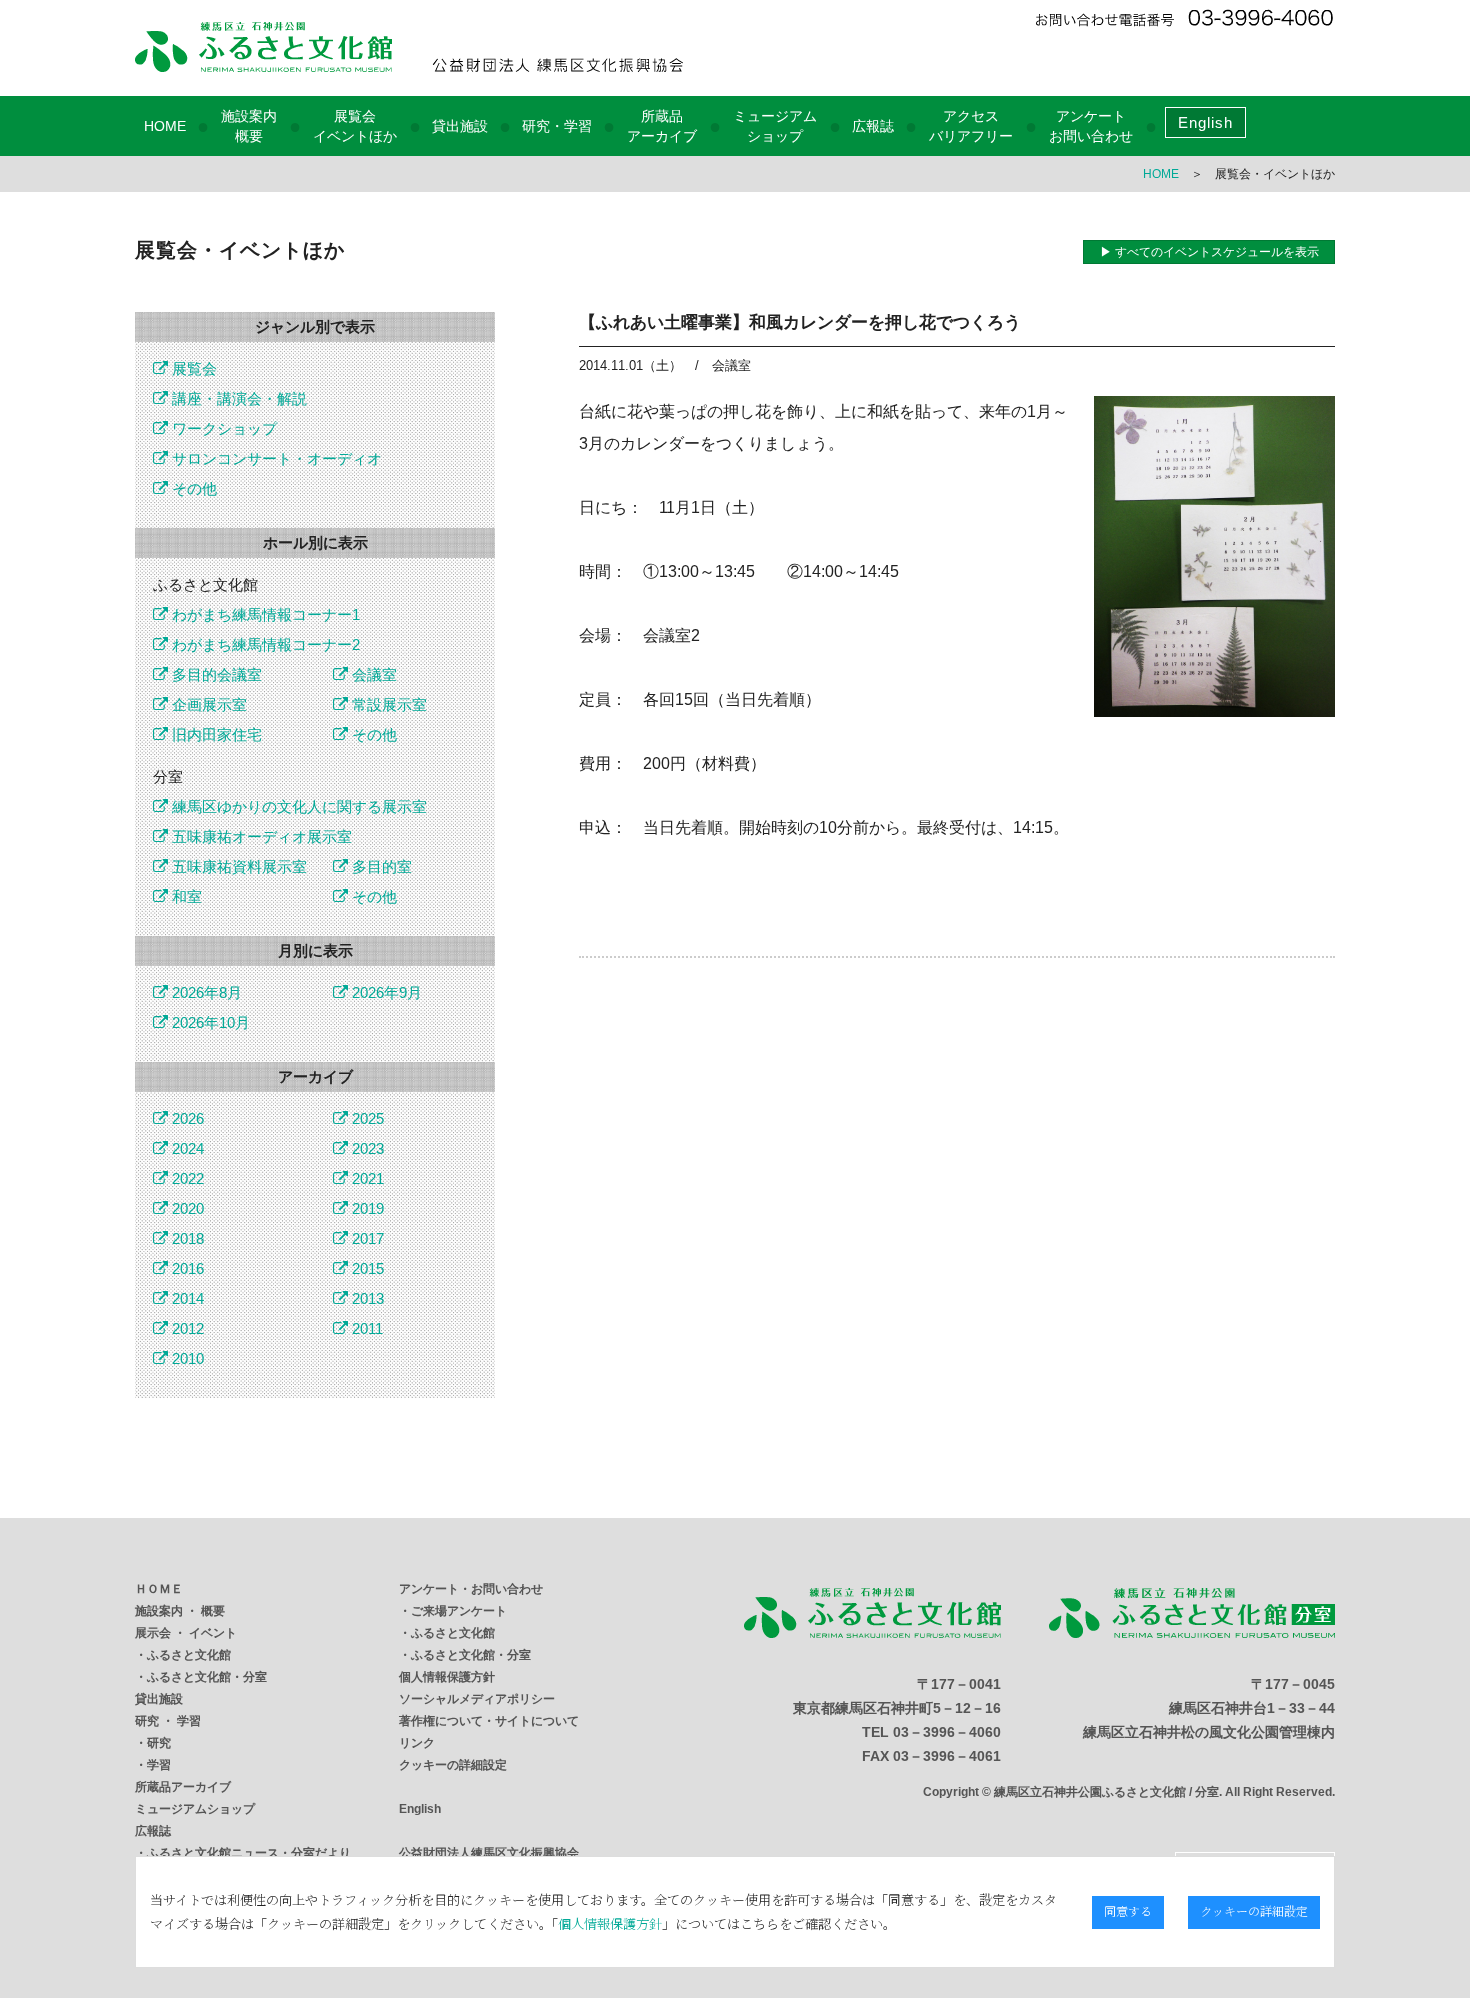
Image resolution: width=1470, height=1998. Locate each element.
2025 (366, 1118)
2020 (186, 1208)
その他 (192, 488)
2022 (186, 1178)
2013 (366, 1298)
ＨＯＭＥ (159, 1589)
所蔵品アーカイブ (183, 1787)
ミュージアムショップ (195, 1809)
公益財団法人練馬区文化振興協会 (489, 1853)
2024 (186, 1148)
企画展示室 (207, 704)
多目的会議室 (215, 674)
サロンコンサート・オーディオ (275, 458)
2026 (186, 1118)
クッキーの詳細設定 (453, 1765)
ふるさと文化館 (189, 1655)
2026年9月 (385, 992)
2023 (366, 1148)
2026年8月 (205, 992)
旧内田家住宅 (215, 734)
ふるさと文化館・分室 (207, 1677)
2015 (366, 1268)
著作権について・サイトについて (489, 1721)
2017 (366, 1238)
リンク (417, 1743)
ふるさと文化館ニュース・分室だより (249, 1853)
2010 (186, 1358)
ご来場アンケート (459, 1611)
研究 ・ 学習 (168, 1721)
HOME (165, 126)
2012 (186, 1328)
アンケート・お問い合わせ (471, 1589)
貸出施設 (460, 126)
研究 (159, 1743)
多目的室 (380, 866)
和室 (185, 896)
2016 (186, 1268)
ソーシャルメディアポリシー (477, 1699)
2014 (186, 1298)
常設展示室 (387, 704)
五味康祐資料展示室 (237, 866)
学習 (159, 1765)
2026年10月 (209, 1022)
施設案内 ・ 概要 (180, 1611)
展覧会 (192, 368)
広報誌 (873, 126)
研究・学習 (557, 126)
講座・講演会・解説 (237, 398)
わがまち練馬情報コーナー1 (264, 614)
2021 (366, 1178)
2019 (366, 1208)
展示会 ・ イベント (186, 1633)
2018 (186, 1238)
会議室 (372, 674)
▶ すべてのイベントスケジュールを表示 (1209, 252)
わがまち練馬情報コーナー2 (264, 644)
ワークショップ (222, 428)
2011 (365, 1328)
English (1205, 122)
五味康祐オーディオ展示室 (260, 836)
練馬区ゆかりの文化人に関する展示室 (297, 806)
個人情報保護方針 (447, 1677)
